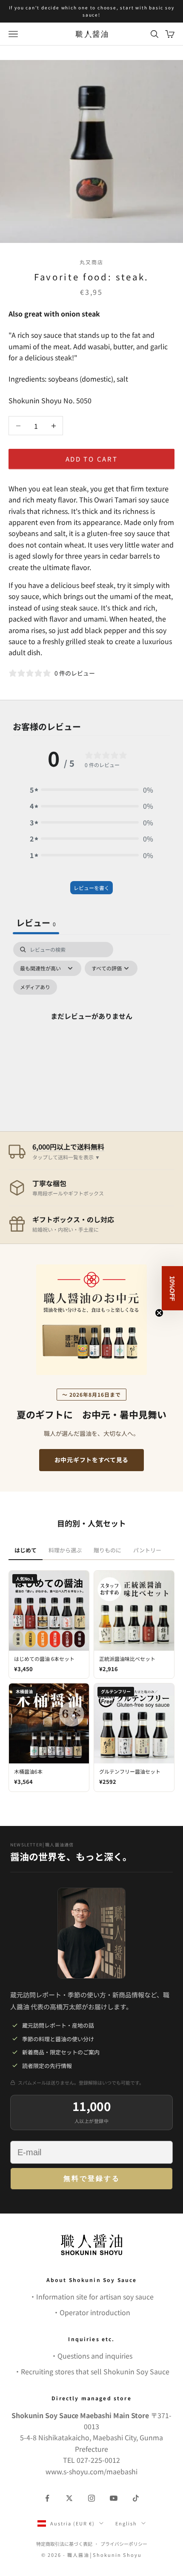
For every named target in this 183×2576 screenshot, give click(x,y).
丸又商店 (92, 262)
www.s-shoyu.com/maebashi (91, 2471)
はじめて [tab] (26, 1550)
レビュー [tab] (36, 923)
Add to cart (92, 459)
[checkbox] (35, 987)
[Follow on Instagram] (91, 2498)
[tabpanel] (91, 1026)
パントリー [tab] (147, 1550)
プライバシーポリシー (124, 2544)
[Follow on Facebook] (47, 2498)
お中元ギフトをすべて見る (91, 1460)
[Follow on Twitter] (69, 2498)
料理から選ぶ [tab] (65, 1550)
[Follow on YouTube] (114, 2498)
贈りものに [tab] (107, 1550)
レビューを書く (91, 888)
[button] (91, 790)
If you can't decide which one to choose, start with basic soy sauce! (92, 11)
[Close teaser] (159, 1313)
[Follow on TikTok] (136, 2498)
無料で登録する (92, 2178)
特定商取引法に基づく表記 (64, 2544)
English (126, 2523)
